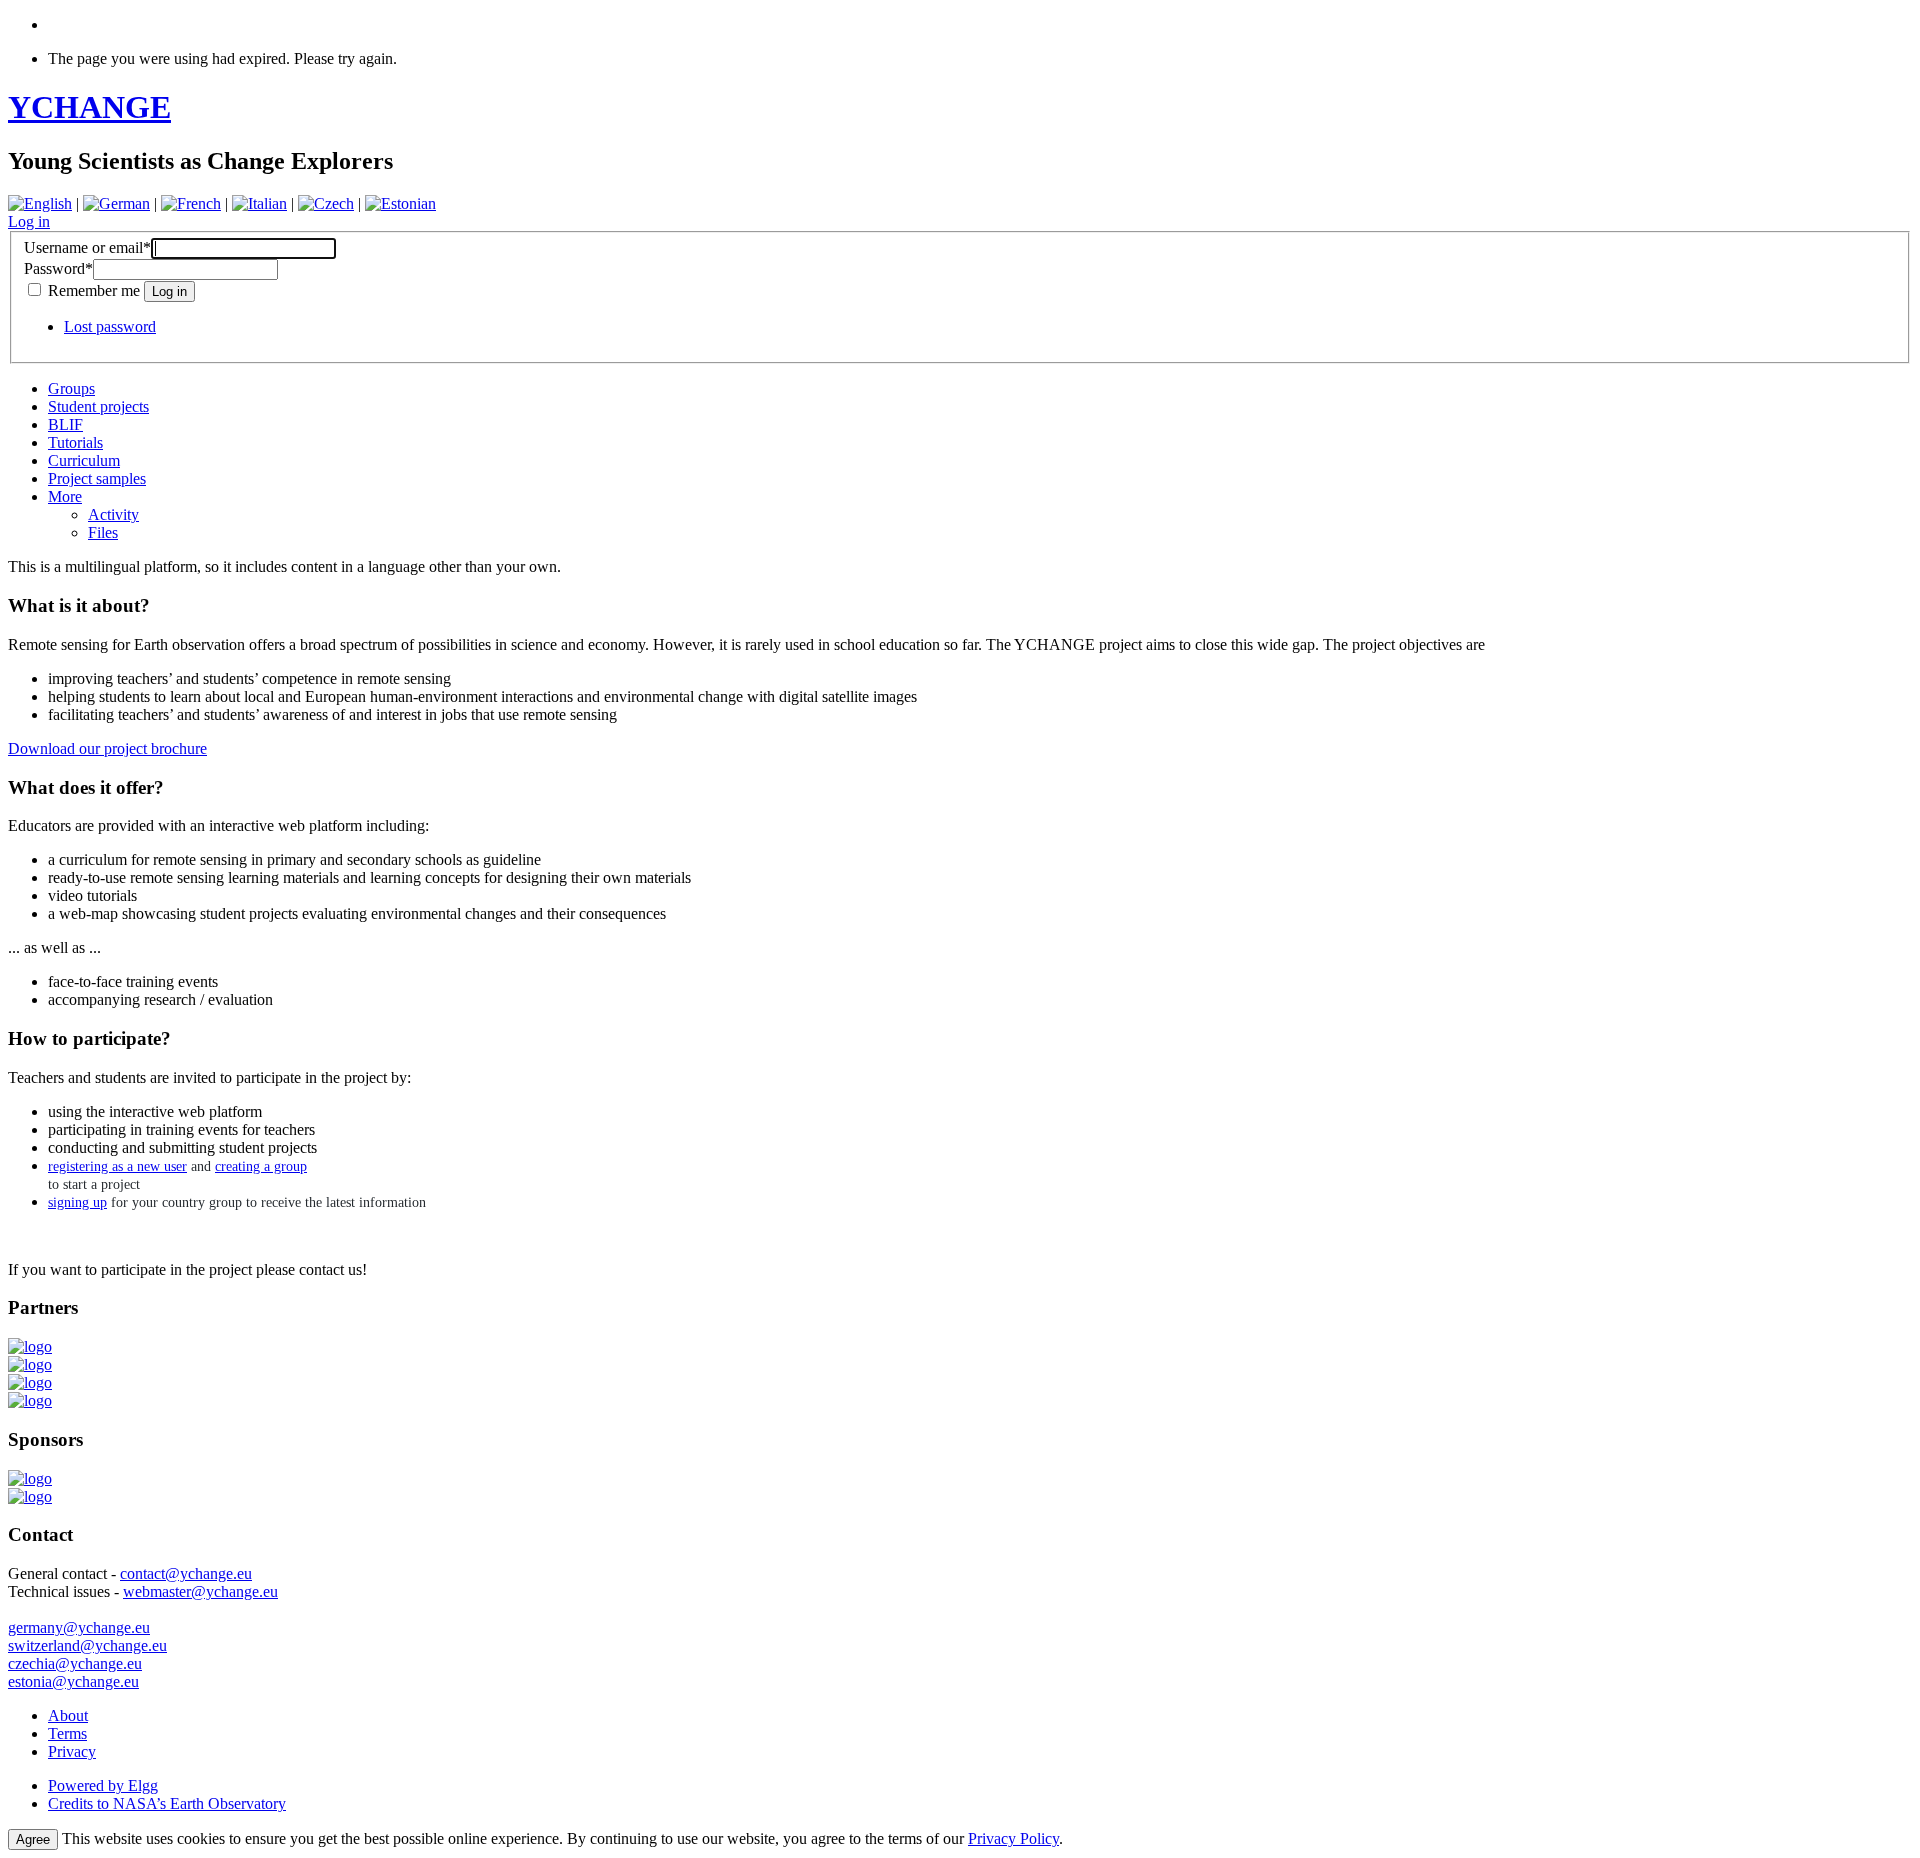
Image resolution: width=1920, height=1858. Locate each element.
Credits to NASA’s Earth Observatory (167, 1803)
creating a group (261, 1166)
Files (103, 532)
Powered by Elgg (103, 1785)
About (68, 1715)
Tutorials (75, 442)
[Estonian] (400, 203)
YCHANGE (89, 107)
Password (58, 268)
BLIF (65, 424)
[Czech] (326, 203)
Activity (113, 514)
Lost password (110, 326)
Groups (71, 388)
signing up (77, 1202)
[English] (40, 203)
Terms (67, 1733)
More (65, 496)
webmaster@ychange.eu (200, 1591)
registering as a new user (117, 1166)
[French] (191, 203)
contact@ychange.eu (186, 1573)
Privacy (72, 1751)
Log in (29, 221)
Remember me (94, 290)
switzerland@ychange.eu (87, 1645)
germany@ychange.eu (79, 1627)
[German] (116, 203)
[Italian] (259, 203)
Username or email (87, 247)
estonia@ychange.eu (73, 1681)
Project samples (97, 478)
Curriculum (84, 460)
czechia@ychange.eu (75, 1663)
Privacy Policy (1013, 1838)
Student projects (98, 406)
